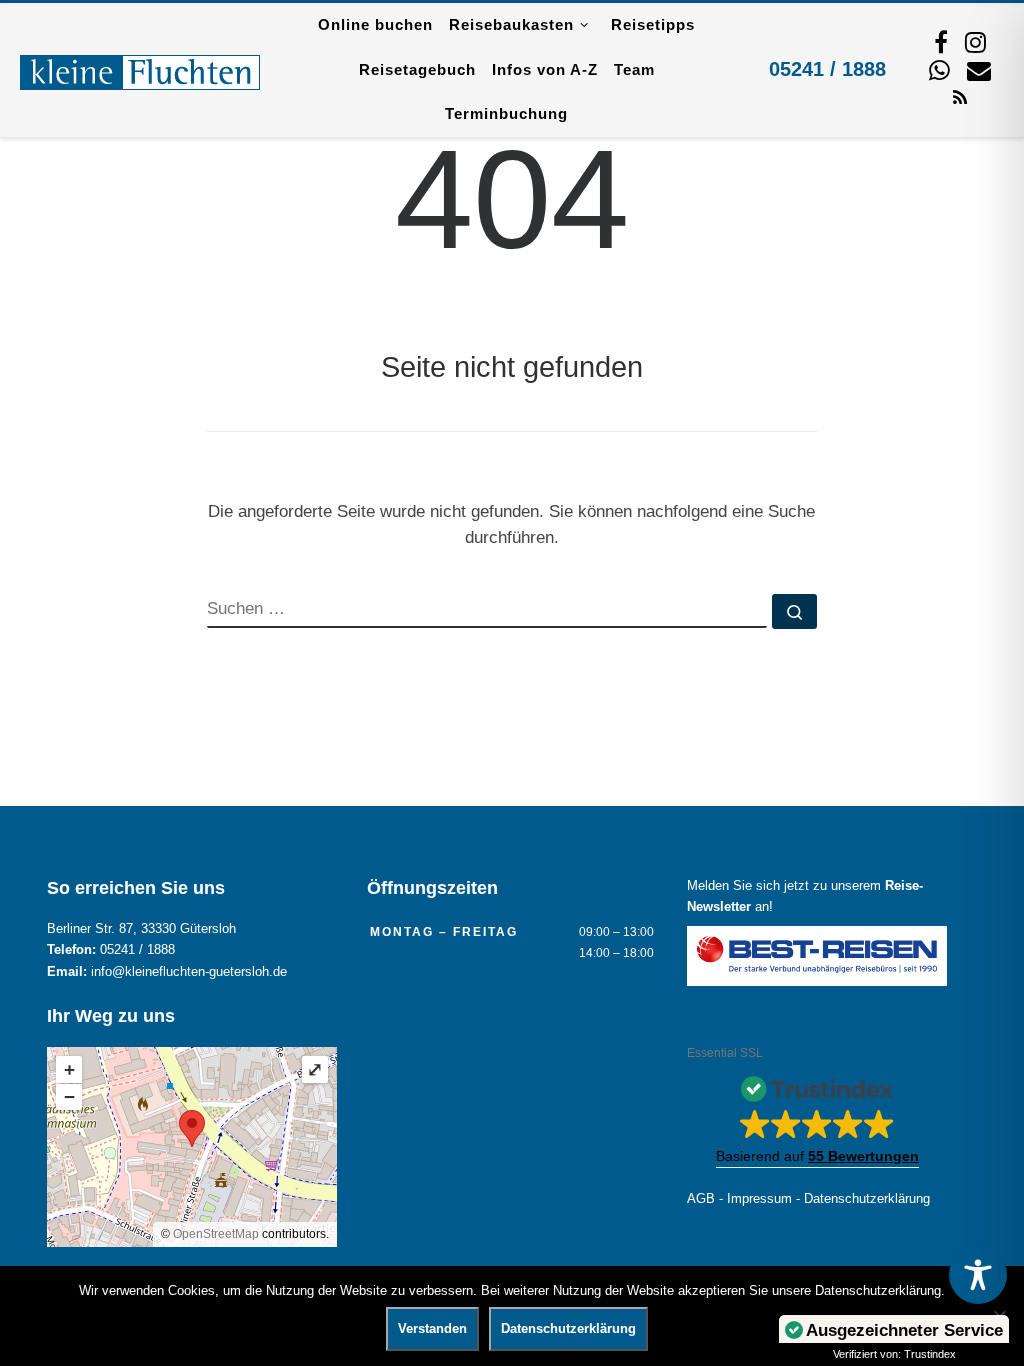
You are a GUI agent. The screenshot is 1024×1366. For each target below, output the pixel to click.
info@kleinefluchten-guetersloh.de (189, 972)
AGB (701, 1199)
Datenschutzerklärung (867, 1199)
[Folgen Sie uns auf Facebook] (941, 42)
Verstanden (432, 1328)
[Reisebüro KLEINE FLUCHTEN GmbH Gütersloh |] (140, 70)
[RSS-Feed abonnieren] (960, 96)
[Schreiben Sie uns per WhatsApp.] (939, 70)
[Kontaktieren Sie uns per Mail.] (979, 70)
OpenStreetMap (216, 1234)
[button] (817, 1116)
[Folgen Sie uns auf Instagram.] (975, 42)
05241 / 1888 (827, 69)
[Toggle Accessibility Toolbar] (978, 1275)
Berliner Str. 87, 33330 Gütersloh (141, 929)
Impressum (759, 1199)
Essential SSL (725, 1053)
